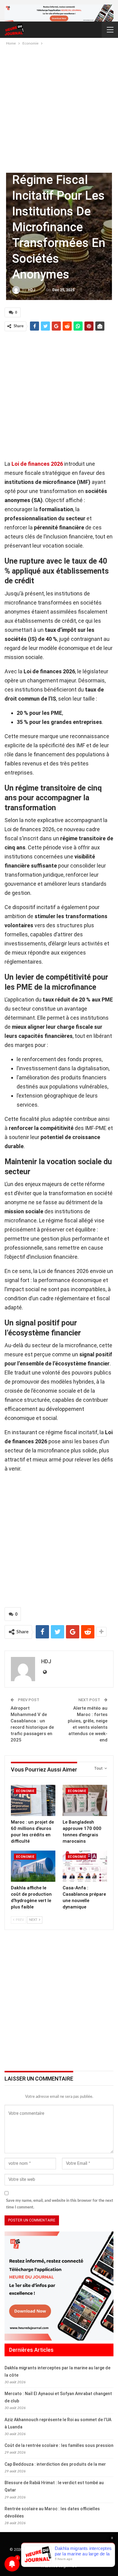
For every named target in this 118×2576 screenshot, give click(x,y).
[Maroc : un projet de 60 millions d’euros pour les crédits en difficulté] (33, 1800)
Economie (25, 1791)
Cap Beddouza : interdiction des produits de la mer (55, 2464)
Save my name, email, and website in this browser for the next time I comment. (60, 2204)
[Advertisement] (59, 109)
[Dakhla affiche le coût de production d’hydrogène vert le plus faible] (33, 1866)
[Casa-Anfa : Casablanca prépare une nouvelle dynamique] (85, 1866)
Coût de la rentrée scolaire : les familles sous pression (59, 2445)
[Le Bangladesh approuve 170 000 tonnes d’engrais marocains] (85, 1800)
